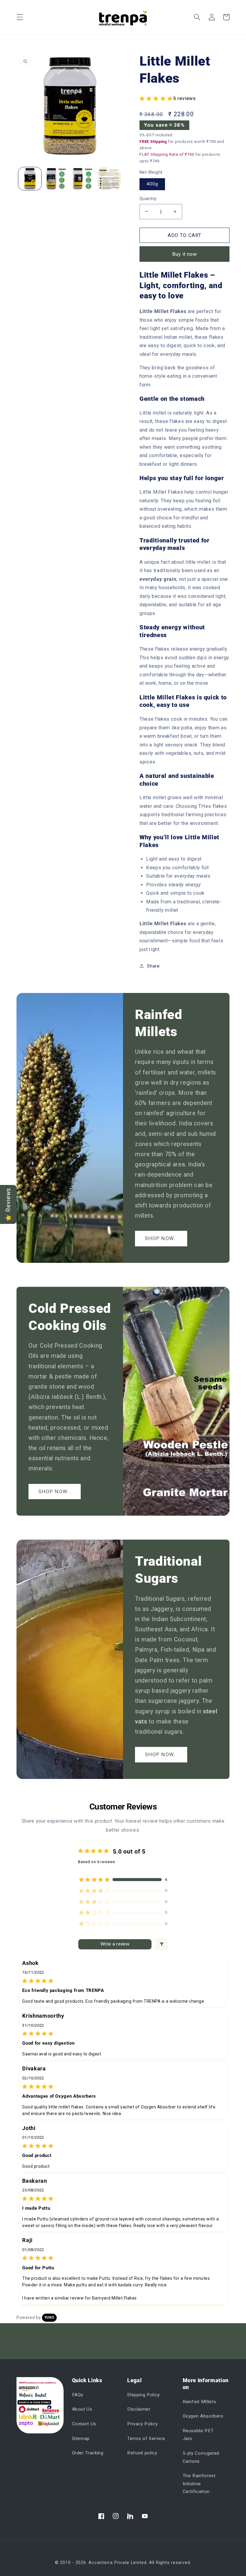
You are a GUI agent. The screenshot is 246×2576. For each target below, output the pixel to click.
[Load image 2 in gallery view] (56, 179)
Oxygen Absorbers (203, 2416)
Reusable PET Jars (198, 2435)
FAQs (78, 2395)
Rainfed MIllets (199, 2402)
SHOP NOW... (161, 1238)
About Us (82, 2409)
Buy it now (185, 254)
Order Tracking (88, 2453)
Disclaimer (139, 2409)
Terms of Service (146, 2439)
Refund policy (142, 2453)
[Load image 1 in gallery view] (30, 179)
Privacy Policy (142, 2424)
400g (152, 184)
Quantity (148, 199)
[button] (20, 17)
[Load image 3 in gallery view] (83, 179)
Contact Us (84, 2424)
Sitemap (81, 2439)
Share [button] (153, 966)
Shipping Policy (144, 2395)
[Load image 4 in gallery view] (109, 179)
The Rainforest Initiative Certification (199, 2484)
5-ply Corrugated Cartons (201, 2457)
